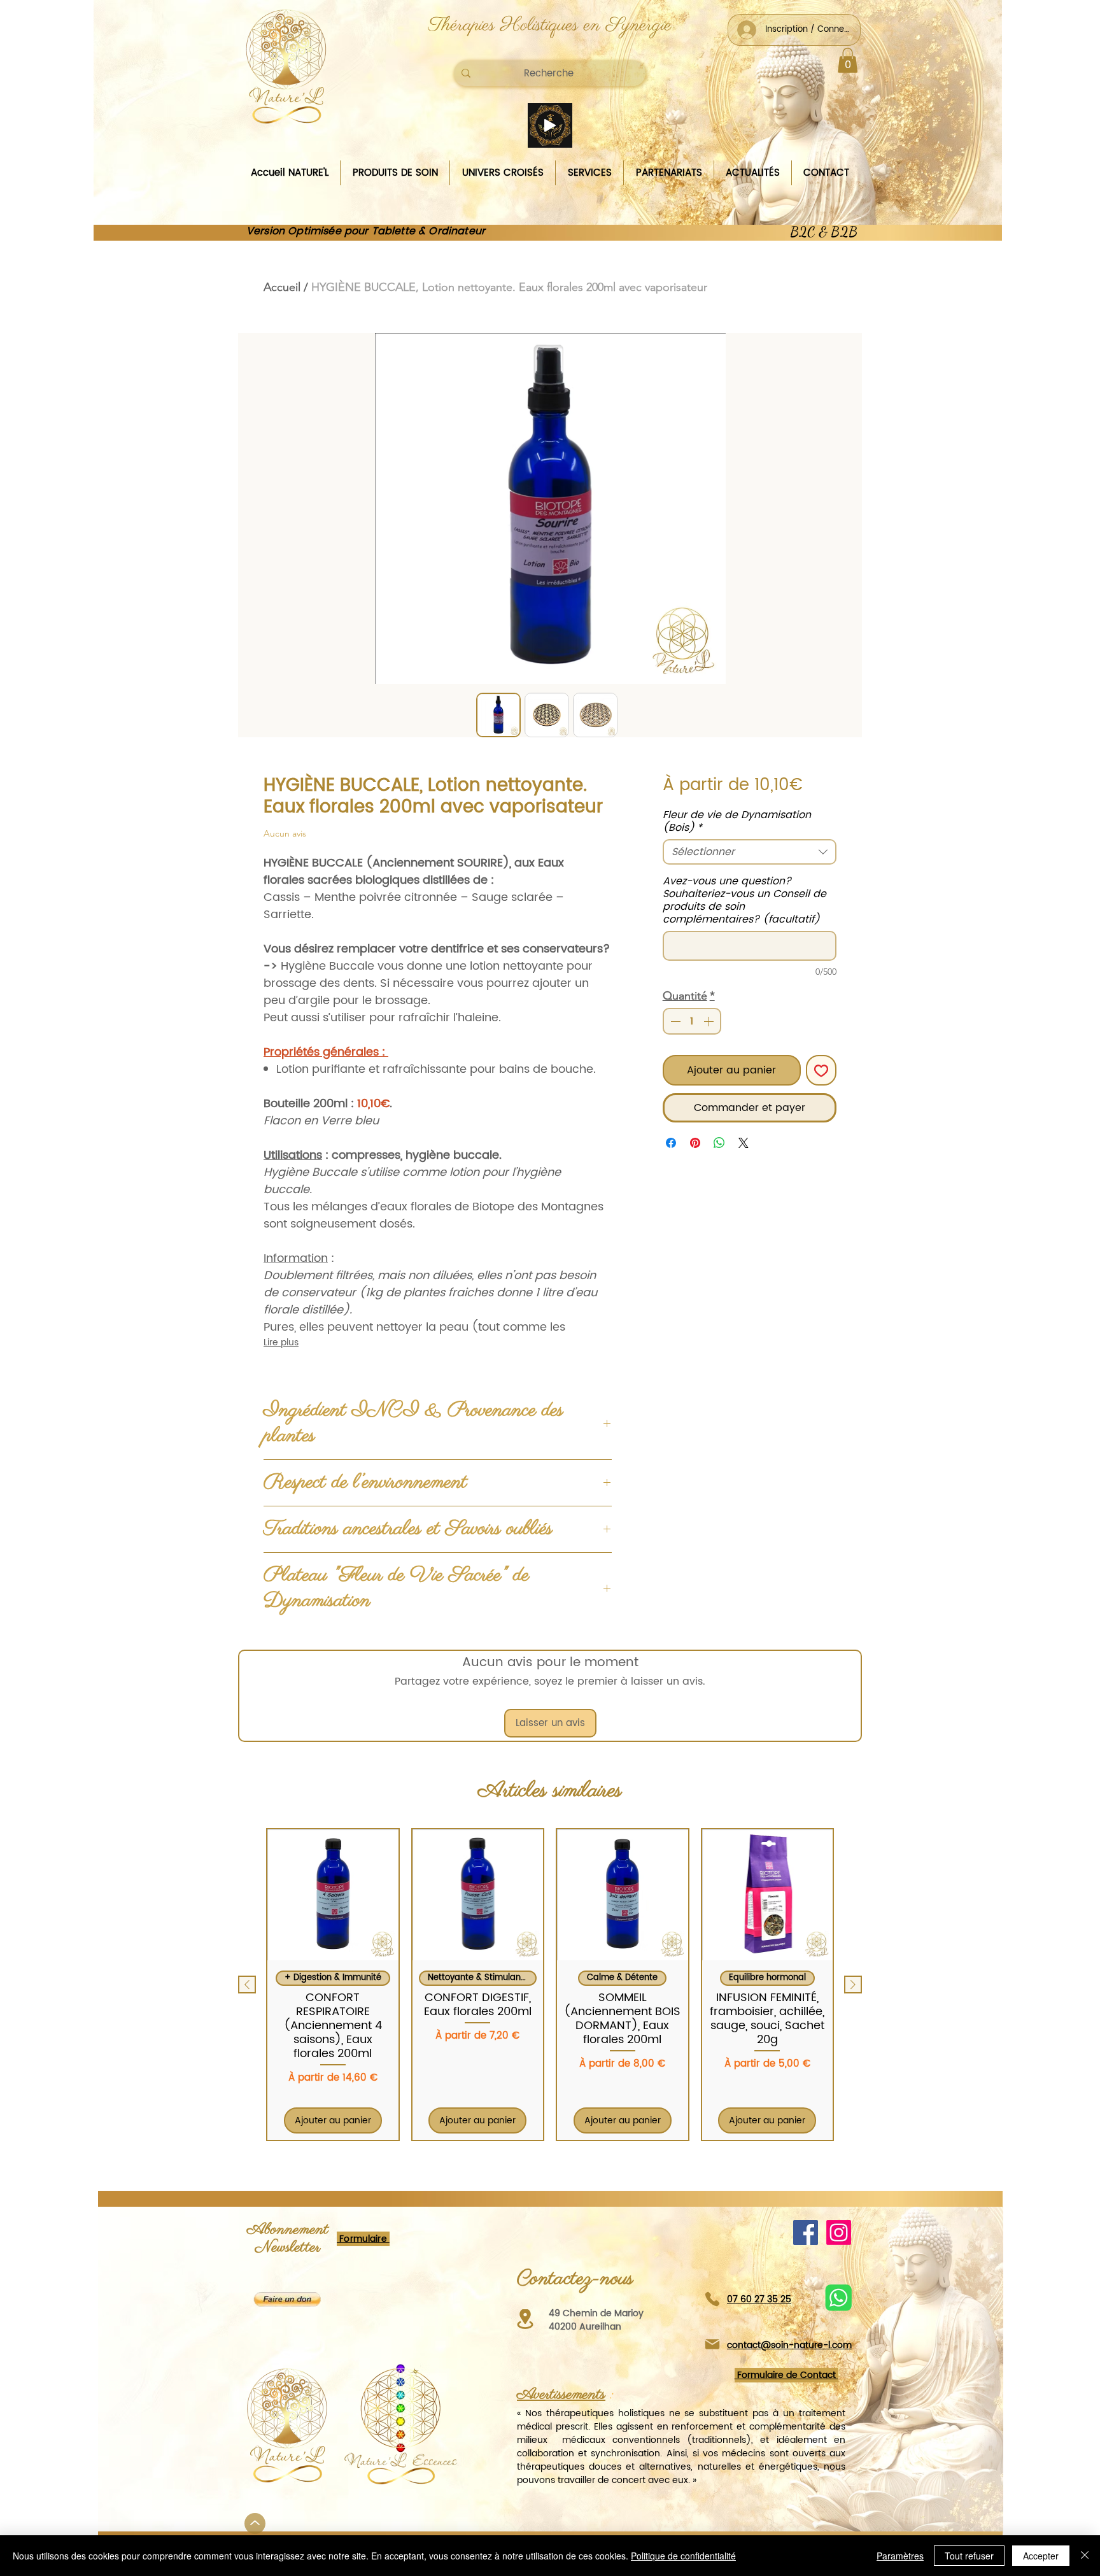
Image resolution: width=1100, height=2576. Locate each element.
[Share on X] (744, 1143)
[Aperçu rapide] (333, 1895)
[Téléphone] (712, 2299)
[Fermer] (1085, 2556)
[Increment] (710, 1021)
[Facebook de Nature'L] (806, 2233)
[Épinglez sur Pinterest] (695, 1143)
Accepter (1041, 2556)
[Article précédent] (247, 1985)
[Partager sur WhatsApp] (719, 1143)
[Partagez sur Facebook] (671, 1143)
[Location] (525, 2319)
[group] (550, 1984)
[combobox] (750, 852)
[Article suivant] (853, 1985)
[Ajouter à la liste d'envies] (821, 1070)
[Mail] (712, 2345)
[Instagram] (839, 2233)
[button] (848, 60)
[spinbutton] (692, 1021)
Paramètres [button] (900, 2556)
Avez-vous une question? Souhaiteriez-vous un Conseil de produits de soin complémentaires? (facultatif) (744, 900)
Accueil (282, 287)
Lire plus (281, 1343)
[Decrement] (674, 1021)
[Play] (550, 125)
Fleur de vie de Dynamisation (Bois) (737, 821)
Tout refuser (969, 2556)
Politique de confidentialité (683, 2556)
